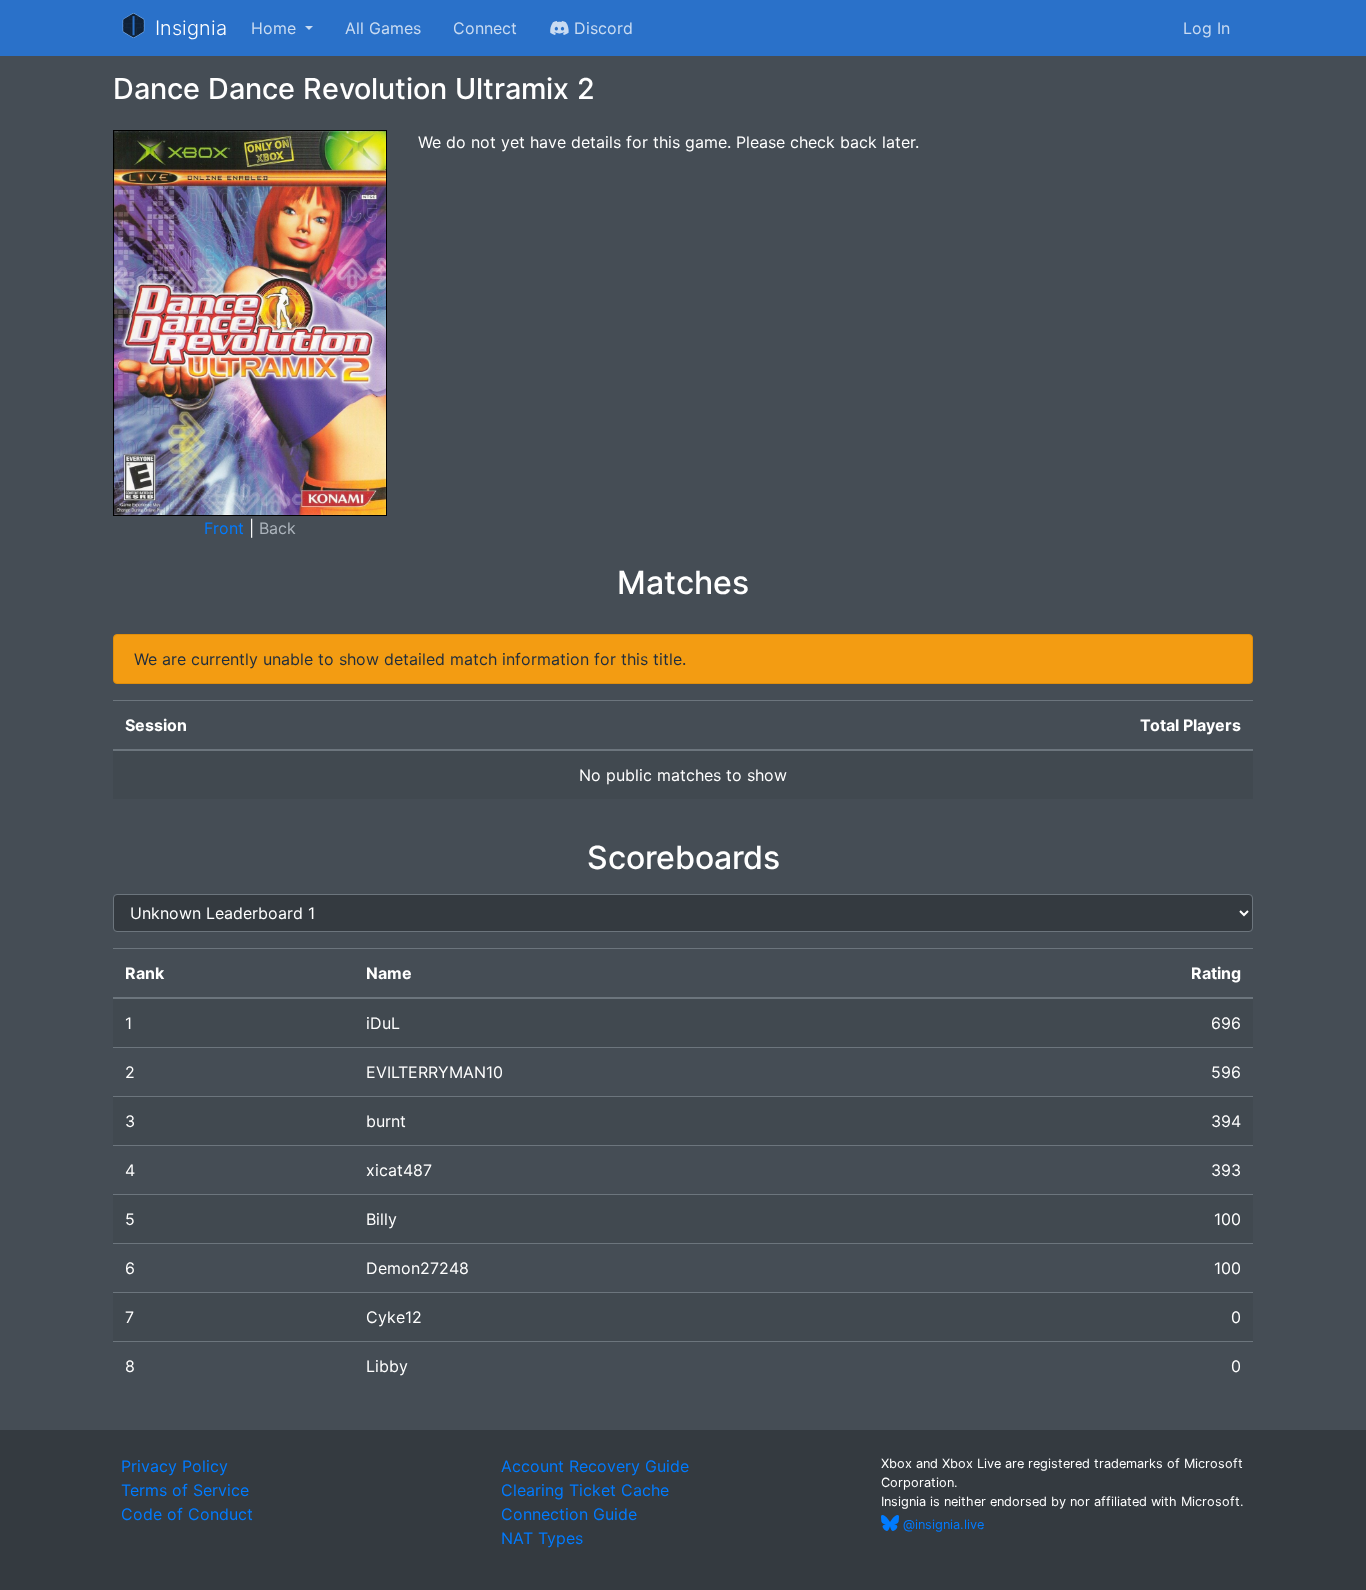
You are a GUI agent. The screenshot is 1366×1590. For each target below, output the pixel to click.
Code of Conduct (187, 1514)
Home (276, 28)
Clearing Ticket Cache (585, 1490)
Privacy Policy (174, 1466)
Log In (1206, 28)
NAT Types (542, 1538)
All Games (383, 28)
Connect (485, 28)
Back (277, 528)
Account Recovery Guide (595, 1466)
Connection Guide (569, 1514)
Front (224, 528)
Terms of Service (185, 1490)
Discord (601, 28)
